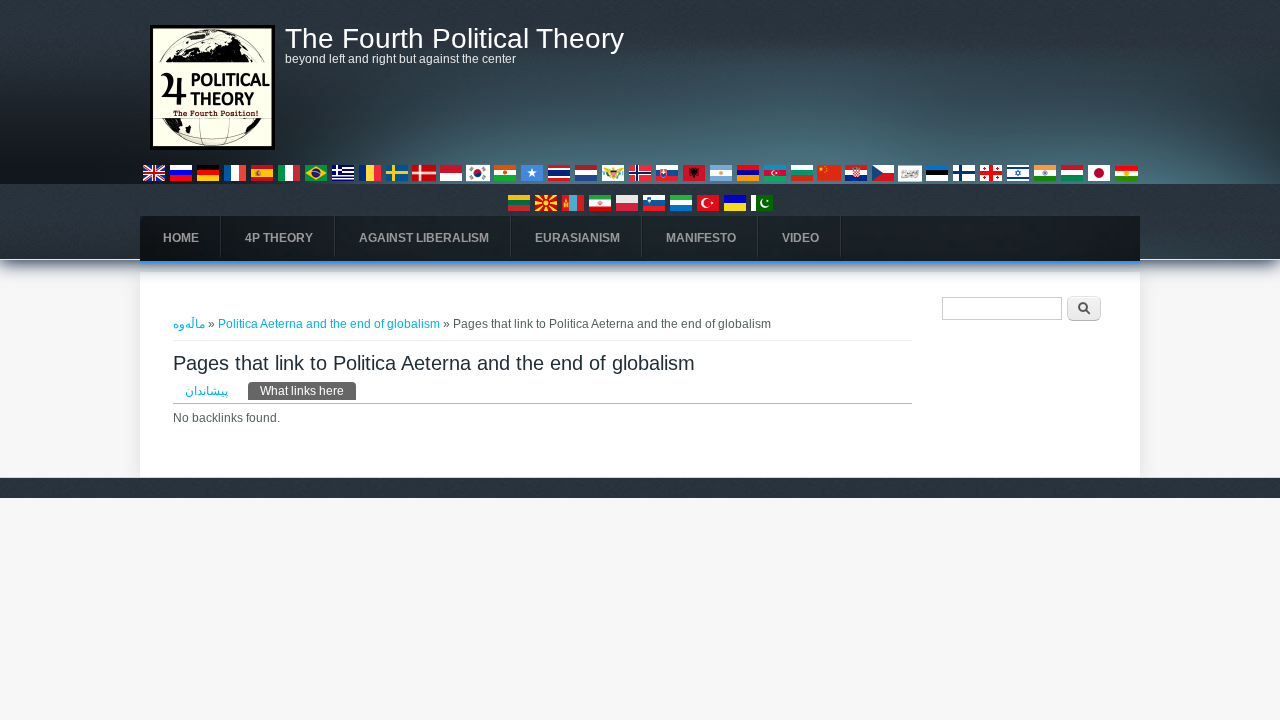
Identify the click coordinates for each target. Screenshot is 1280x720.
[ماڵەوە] (212, 146)
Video (800, 238)
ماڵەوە (189, 324)
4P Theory (279, 238)
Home (181, 238)
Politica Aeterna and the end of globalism (329, 324)
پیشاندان (206, 391)
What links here (308, 391)
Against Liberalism (424, 238)
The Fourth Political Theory (454, 39)
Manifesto (701, 238)
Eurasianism (577, 238)
